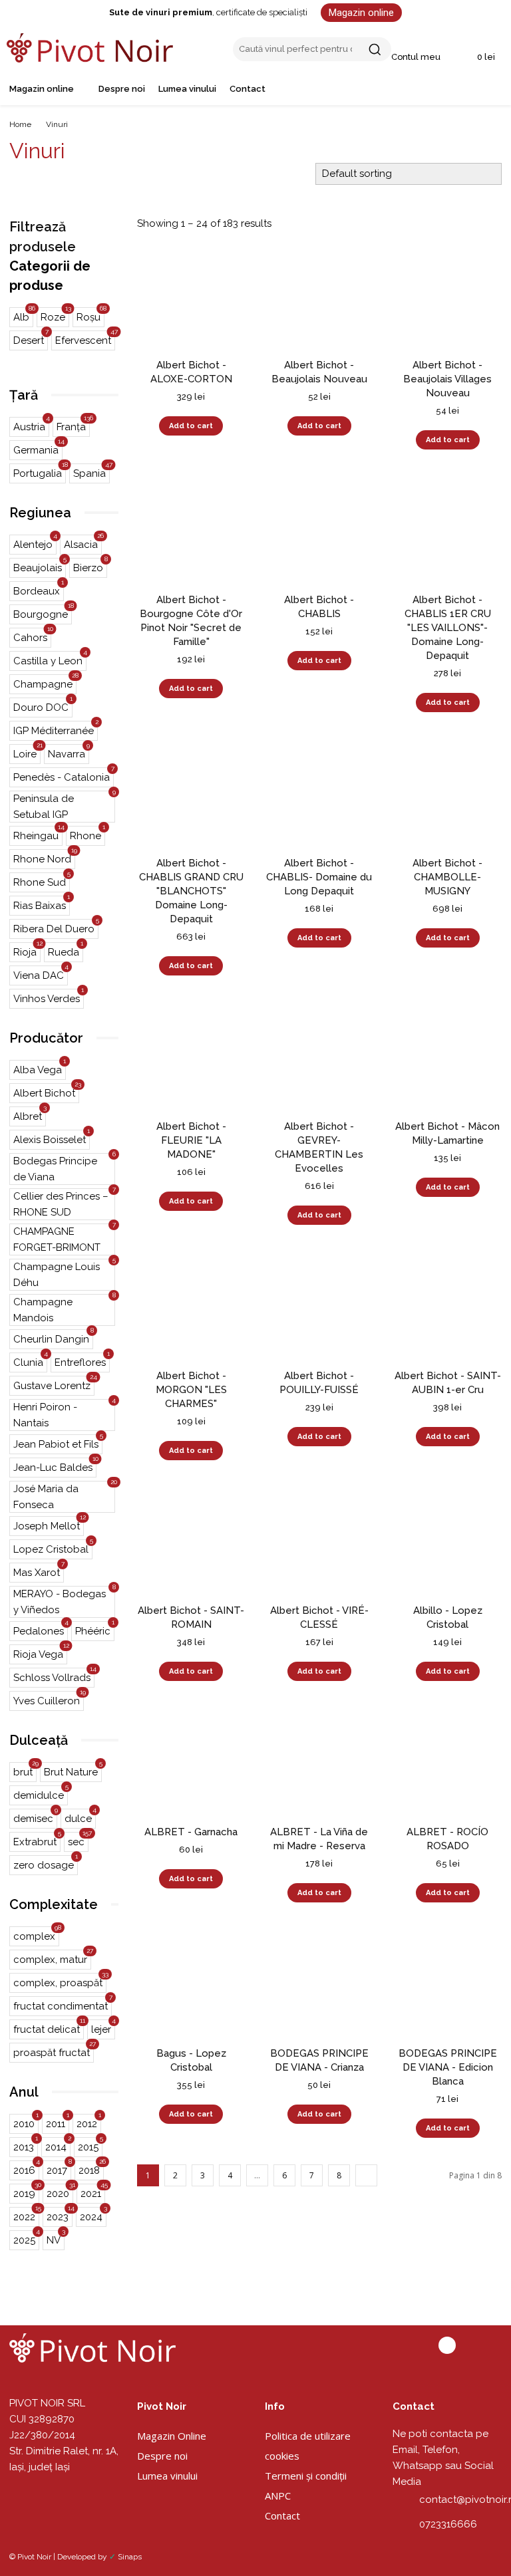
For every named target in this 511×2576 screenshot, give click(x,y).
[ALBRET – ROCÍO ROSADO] (447, 1762)
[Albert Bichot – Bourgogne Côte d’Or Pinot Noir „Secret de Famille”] (191, 530)
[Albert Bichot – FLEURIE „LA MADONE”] (191, 1056)
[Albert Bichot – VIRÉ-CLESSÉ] (320, 1541)
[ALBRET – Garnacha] (191, 1762)
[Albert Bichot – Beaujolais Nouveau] (320, 295)
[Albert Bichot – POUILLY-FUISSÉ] (320, 1306)
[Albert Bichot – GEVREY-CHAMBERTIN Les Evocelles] (320, 1056)
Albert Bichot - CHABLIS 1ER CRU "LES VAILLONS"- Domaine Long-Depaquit (448, 628)
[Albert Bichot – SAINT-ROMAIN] (191, 1541)
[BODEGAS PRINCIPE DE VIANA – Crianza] (320, 1983)
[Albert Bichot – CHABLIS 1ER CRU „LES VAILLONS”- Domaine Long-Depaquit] (447, 530)
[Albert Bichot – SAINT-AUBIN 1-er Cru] (447, 1306)
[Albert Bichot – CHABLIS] (320, 530)
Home (20, 124)
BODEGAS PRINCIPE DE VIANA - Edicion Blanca (448, 2067)
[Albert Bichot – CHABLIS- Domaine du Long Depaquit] (320, 793)
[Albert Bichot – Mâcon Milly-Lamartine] (447, 1056)
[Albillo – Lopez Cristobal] (447, 1541)
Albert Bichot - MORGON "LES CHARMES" (191, 1390)
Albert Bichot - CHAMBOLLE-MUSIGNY (447, 877)
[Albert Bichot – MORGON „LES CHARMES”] (191, 1306)
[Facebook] (447, 2345)
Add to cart (191, 426)
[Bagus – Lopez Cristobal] (191, 1983)
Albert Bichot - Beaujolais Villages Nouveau (447, 379)
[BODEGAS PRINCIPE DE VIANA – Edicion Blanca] (447, 1983)
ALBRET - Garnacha (191, 1832)
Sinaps (130, 2557)
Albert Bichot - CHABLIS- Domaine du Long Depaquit (319, 877)
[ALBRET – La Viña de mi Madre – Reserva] (320, 1762)
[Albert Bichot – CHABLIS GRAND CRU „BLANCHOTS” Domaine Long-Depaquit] (191, 793)
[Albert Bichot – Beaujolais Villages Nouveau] (447, 295)
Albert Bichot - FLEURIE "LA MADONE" (191, 1140)
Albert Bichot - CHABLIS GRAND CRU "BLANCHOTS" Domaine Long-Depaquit (191, 891)
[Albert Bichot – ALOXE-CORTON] (191, 295)
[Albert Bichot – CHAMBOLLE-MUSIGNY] (447, 793)
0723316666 (448, 2524)
